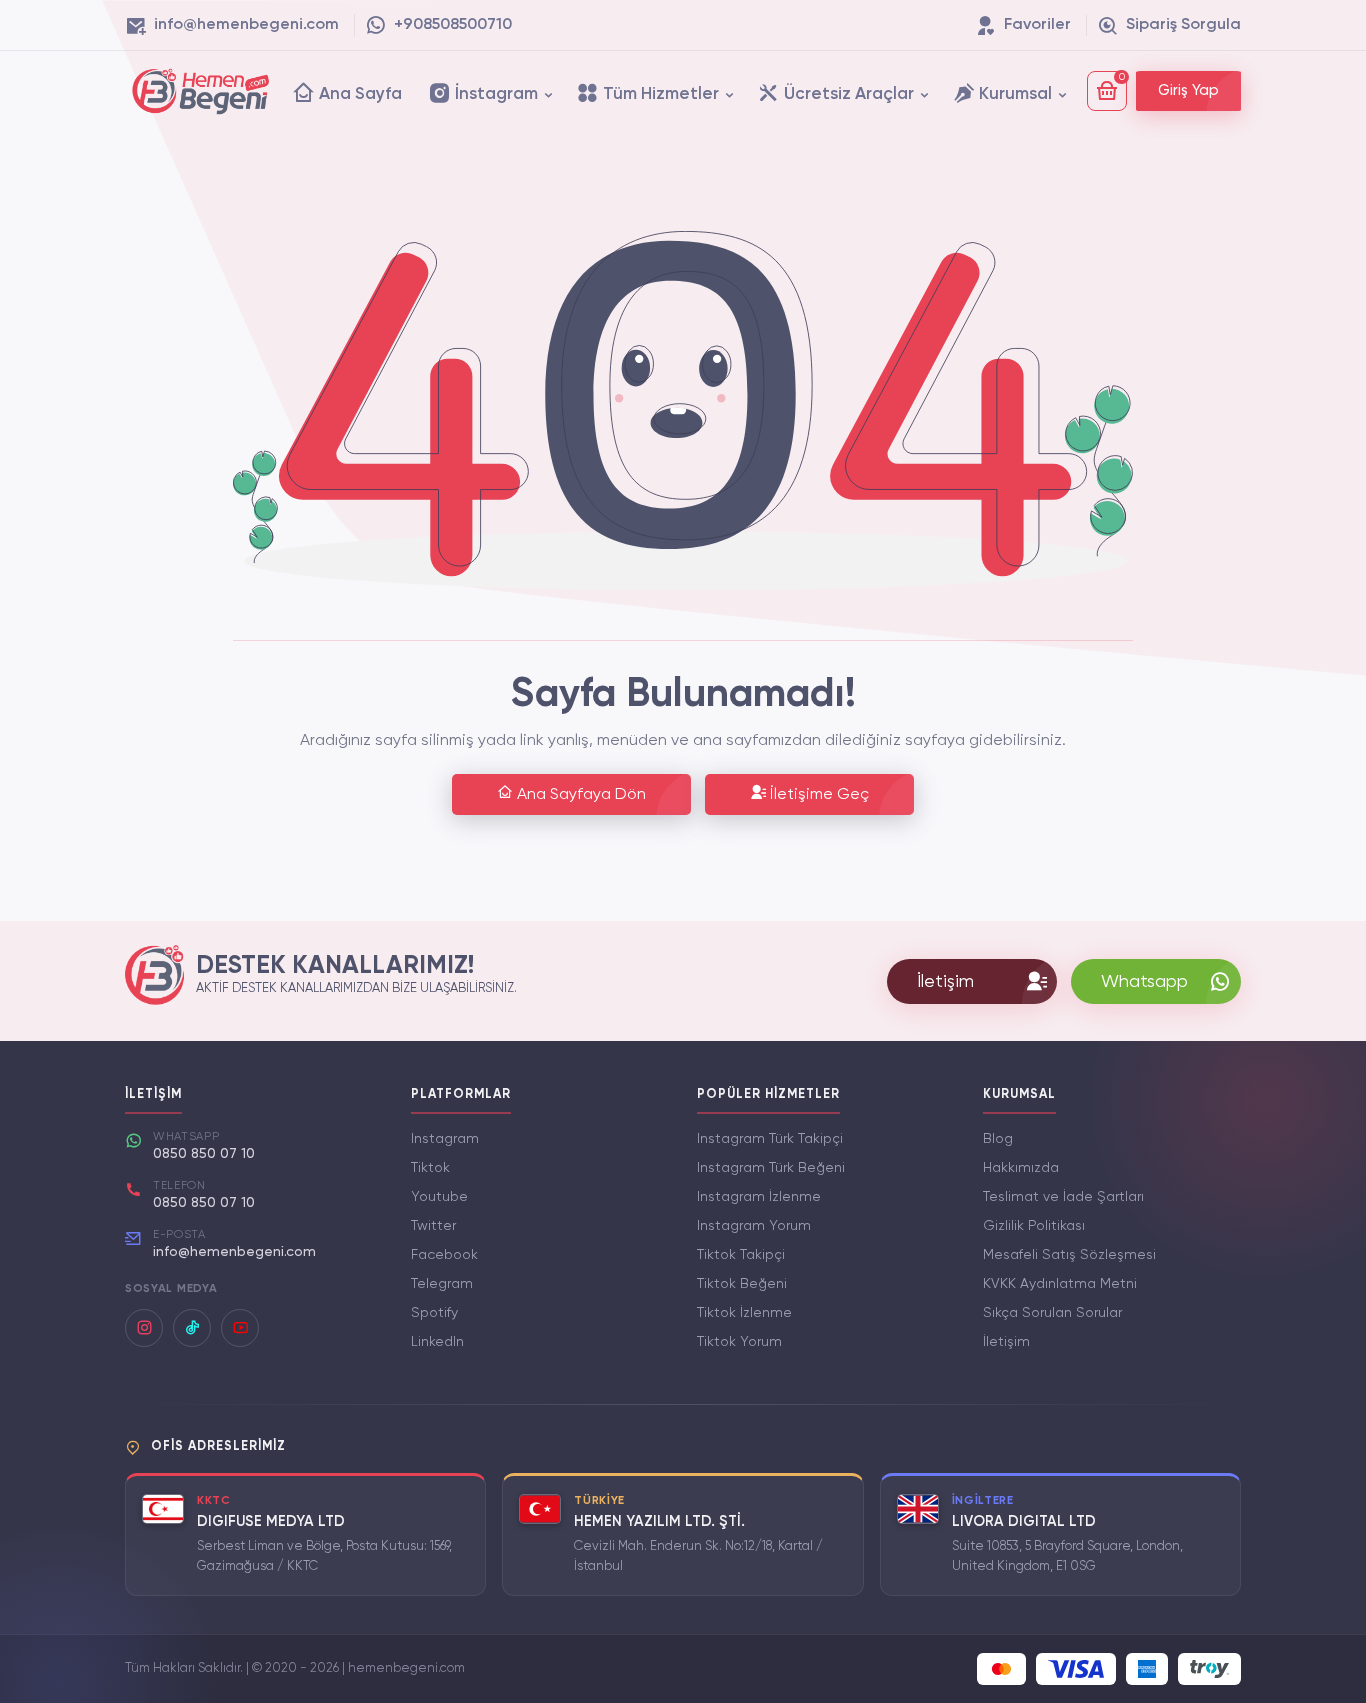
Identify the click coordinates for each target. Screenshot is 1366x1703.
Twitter (433, 1226)
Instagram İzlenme (759, 1197)
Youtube (439, 1197)
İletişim (1006, 1342)
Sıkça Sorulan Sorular (1052, 1313)
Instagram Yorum (754, 1226)
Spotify (434, 1313)
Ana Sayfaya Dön (579, 795)
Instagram (445, 1139)
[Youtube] (240, 1328)
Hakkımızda (1021, 1168)
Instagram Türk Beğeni (771, 1168)
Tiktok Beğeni (742, 1284)
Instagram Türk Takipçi (770, 1139)
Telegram (442, 1284)
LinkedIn (437, 1342)
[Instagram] (144, 1328)
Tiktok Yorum (739, 1342)
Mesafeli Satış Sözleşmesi (1069, 1255)
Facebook (444, 1255)
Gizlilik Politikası (1034, 1226)
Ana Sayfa (358, 94)
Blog (998, 1139)
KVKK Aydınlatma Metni (1060, 1284)
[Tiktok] (192, 1328)
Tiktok (430, 1168)
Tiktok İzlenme (744, 1313)
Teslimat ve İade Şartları (1063, 1197)
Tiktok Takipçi (741, 1255)
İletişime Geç (817, 795)
